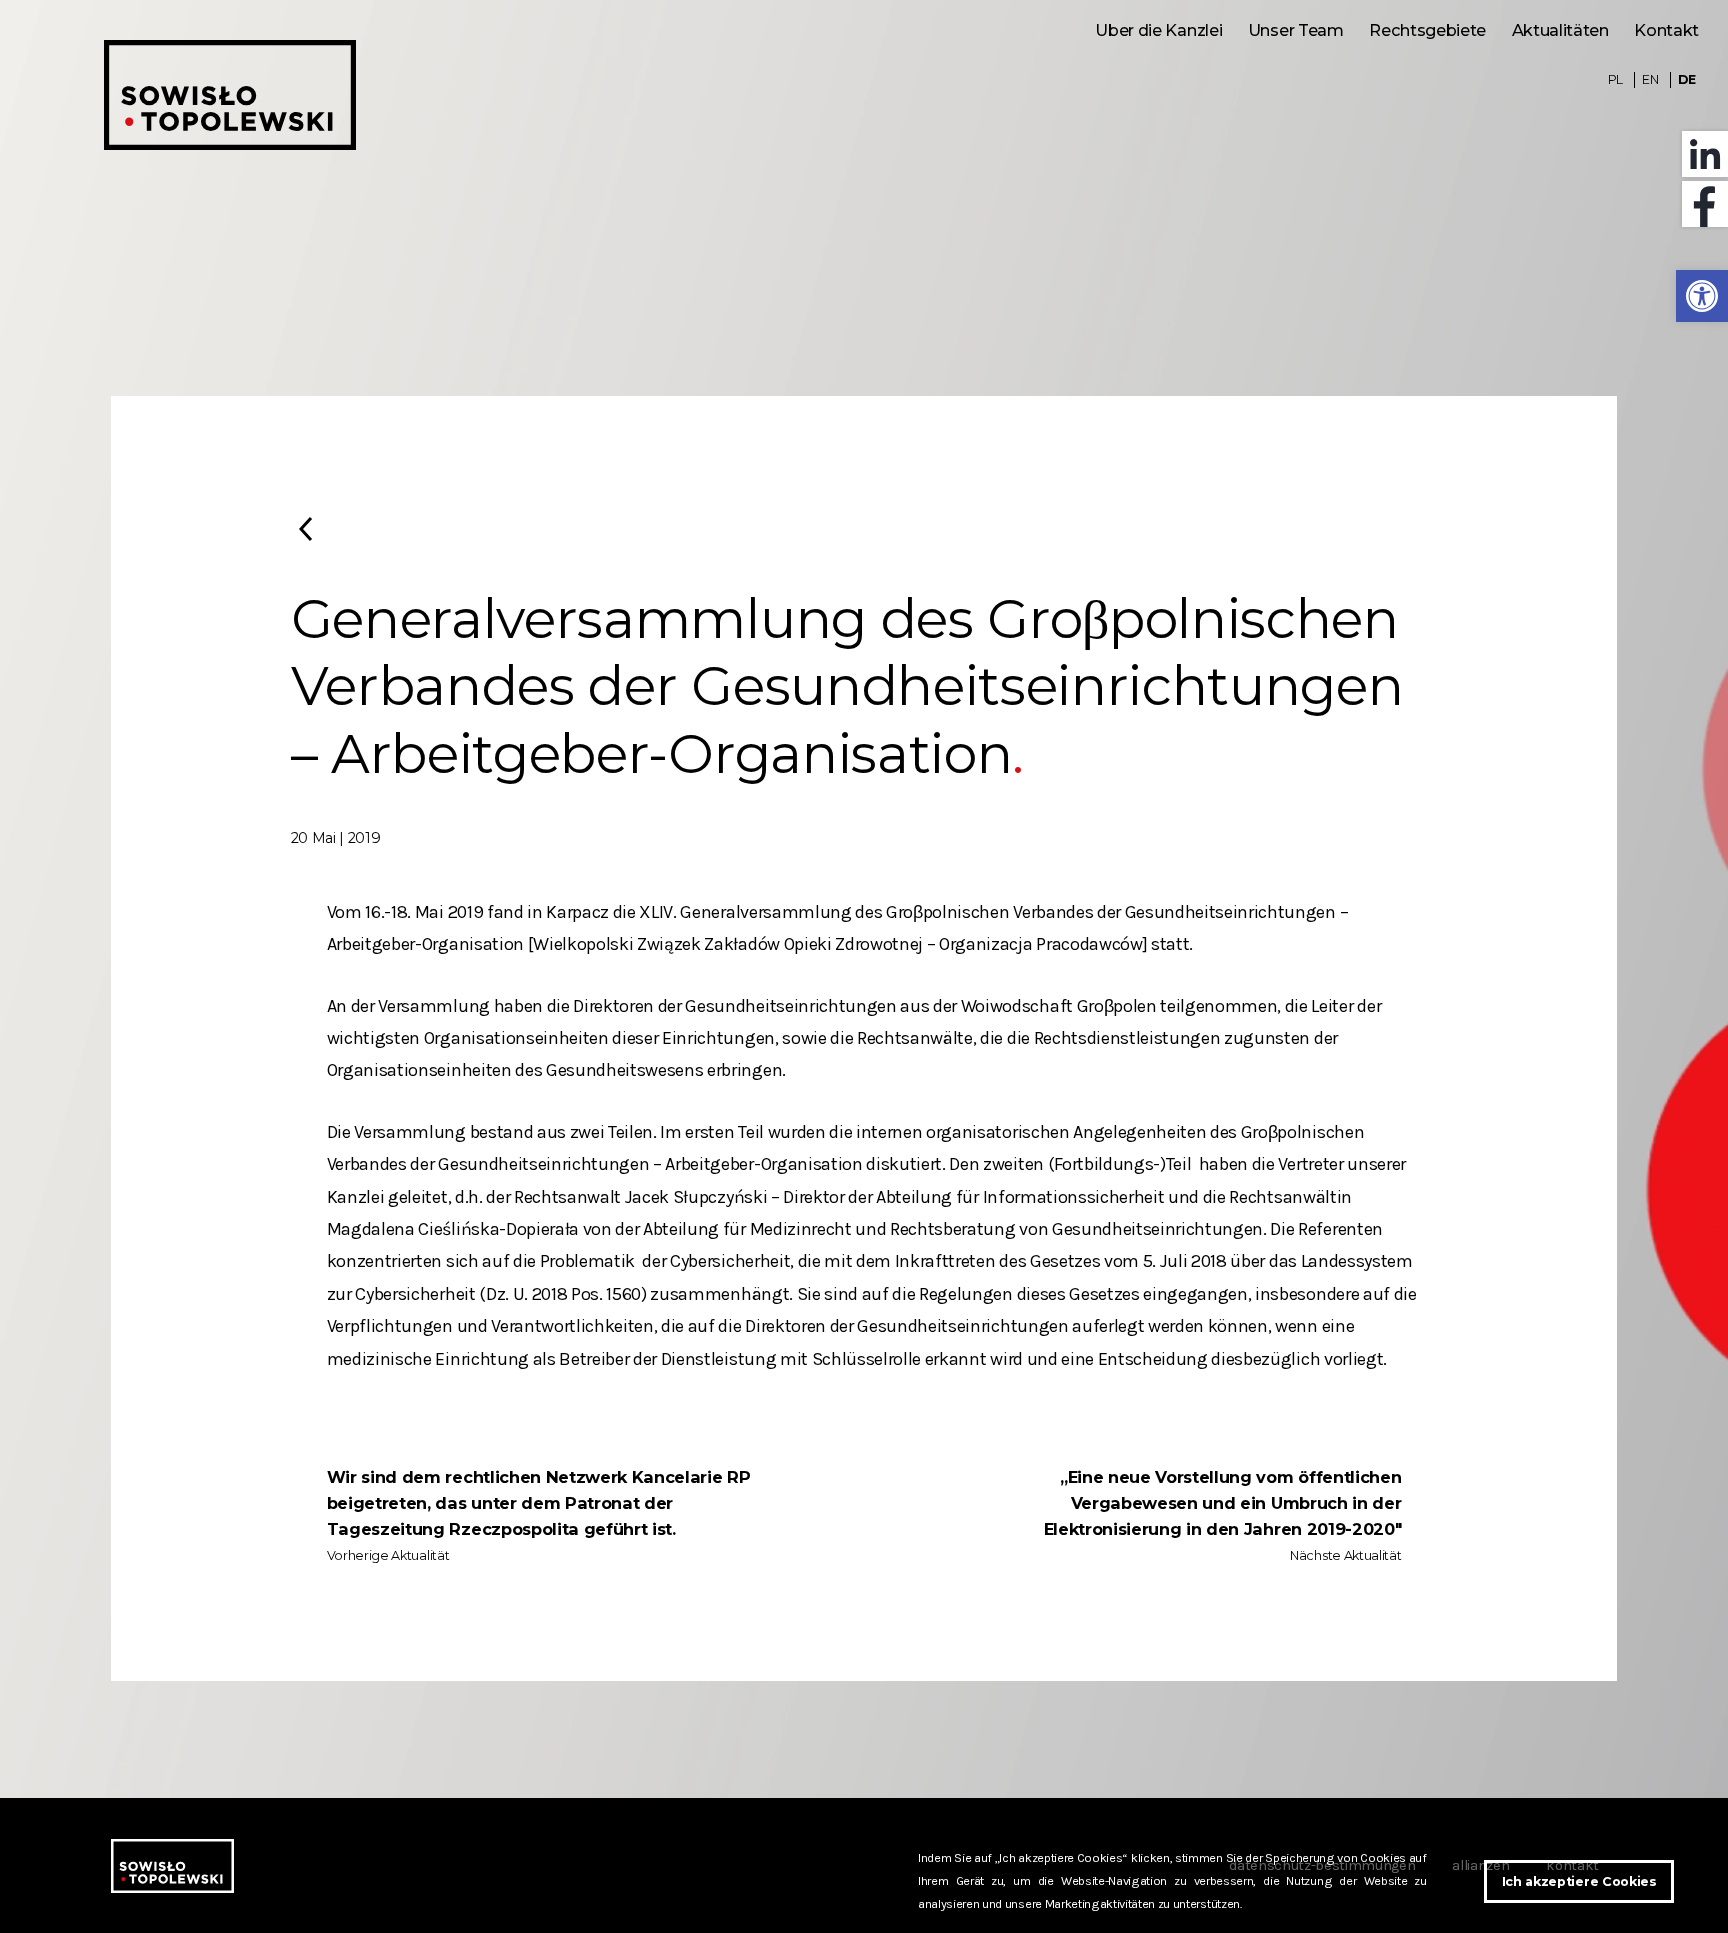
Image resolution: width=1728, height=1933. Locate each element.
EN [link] (1650, 79)
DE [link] (1686, 79)
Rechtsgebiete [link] (1427, 30)
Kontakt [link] (1666, 30)
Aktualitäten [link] (1560, 30)
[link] (1702, 296)
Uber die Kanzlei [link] (1158, 30)
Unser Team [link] (1296, 30)
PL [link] (1615, 79)
